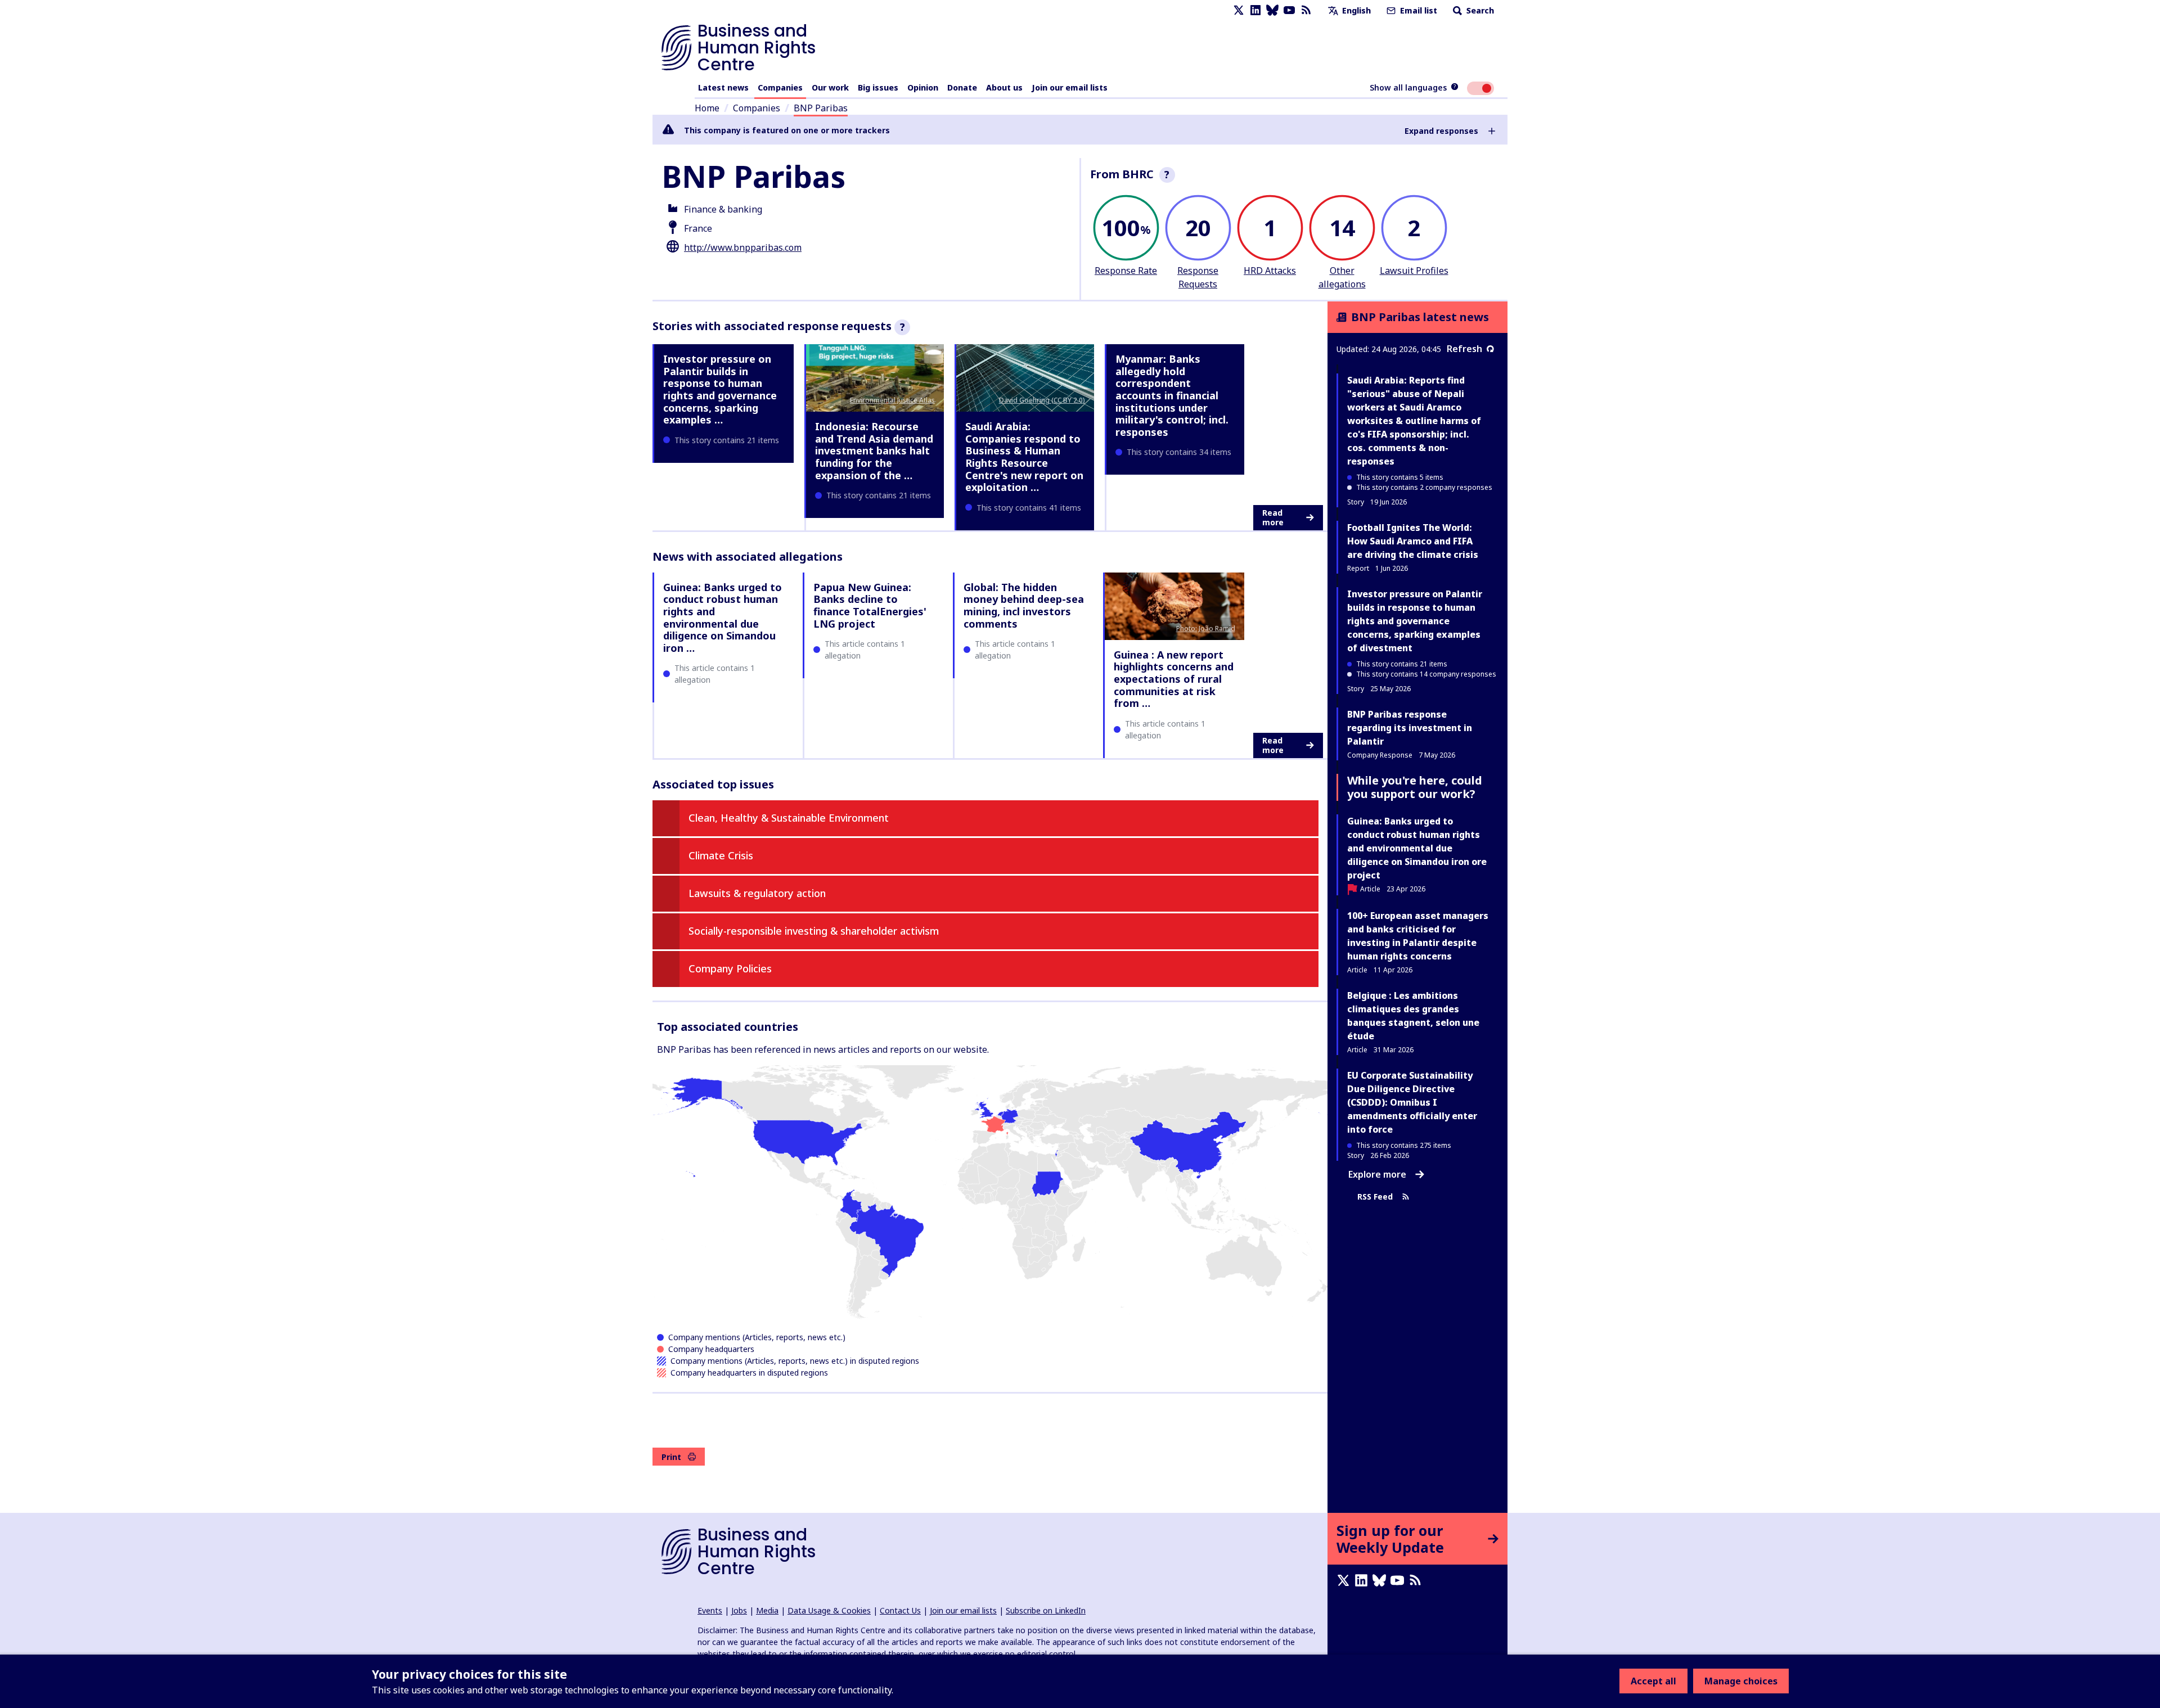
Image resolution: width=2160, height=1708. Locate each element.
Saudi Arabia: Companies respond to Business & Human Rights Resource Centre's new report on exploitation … (1024, 457)
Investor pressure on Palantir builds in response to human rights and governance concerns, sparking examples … (720, 389)
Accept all (1653, 1681)
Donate (962, 87)
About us (1004, 87)
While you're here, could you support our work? (1415, 787)
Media (767, 1610)
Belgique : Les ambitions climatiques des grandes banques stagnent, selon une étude (1413, 1016)
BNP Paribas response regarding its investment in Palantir (1410, 728)
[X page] (1239, 10)
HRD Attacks (1270, 271)
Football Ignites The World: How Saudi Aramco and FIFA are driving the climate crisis (1413, 541)
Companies (780, 87)
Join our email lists (1070, 87)
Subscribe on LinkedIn (1046, 1610)
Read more (1273, 518)
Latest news (723, 87)
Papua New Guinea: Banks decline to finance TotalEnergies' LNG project (870, 605)
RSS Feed (1375, 1196)
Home (707, 108)
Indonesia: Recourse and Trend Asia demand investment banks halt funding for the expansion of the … (874, 450)
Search (1479, 10)
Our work (830, 87)
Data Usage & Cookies (829, 1610)
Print (671, 1457)
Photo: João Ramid (1206, 628)
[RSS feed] (1306, 10)
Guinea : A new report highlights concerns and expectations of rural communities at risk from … (1174, 679)
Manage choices (1741, 1681)
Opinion (923, 87)
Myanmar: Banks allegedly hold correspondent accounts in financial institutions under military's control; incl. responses (1172, 395)
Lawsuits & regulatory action (757, 893)
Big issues (878, 87)
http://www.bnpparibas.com (743, 247)
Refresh (1464, 349)
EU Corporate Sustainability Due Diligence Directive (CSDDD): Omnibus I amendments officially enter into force (1412, 1102)
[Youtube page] (1289, 10)
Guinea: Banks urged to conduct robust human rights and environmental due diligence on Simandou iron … (723, 618)
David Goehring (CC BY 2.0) (1042, 400)
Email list (1417, 10)
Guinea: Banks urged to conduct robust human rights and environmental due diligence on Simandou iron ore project (1417, 848)
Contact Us (900, 1610)
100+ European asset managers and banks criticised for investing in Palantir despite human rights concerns (1418, 936)
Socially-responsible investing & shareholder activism (814, 931)
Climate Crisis (721, 855)
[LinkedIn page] (1255, 10)
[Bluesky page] (1272, 10)
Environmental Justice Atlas (892, 400)
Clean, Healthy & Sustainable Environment (789, 818)
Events (710, 1610)
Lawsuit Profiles (1414, 271)
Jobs (739, 1610)
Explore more (1377, 1174)
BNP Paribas (821, 108)
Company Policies (730, 968)
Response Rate (1126, 271)
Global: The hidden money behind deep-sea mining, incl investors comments (1024, 605)
